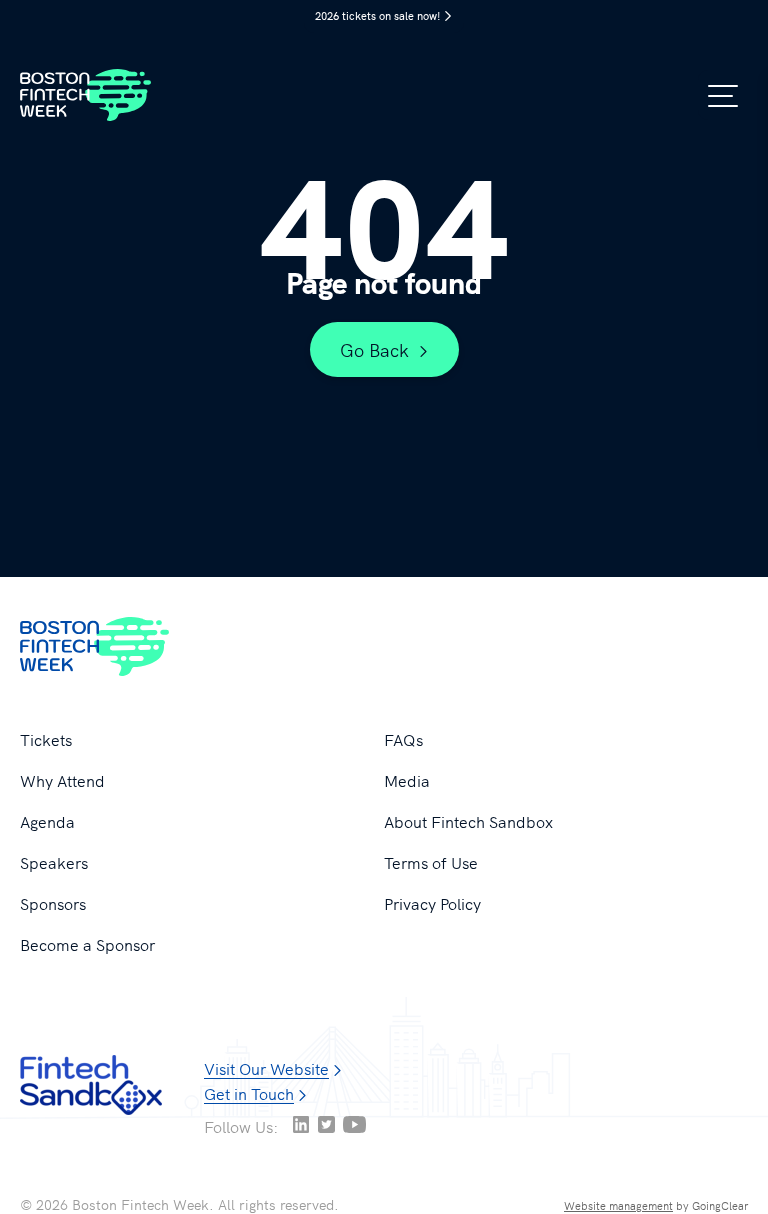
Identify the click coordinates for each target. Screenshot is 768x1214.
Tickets (46, 739)
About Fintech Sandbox (468, 821)
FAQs (403, 739)
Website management (618, 1205)
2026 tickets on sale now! (378, 15)
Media (407, 780)
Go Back (374, 349)
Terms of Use (431, 862)
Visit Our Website (266, 1068)
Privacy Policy (432, 903)
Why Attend (62, 780)
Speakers (54, 862)
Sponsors (53, 903)
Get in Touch (249, 1093)
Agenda (47, 821)
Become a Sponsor (87, 944)
